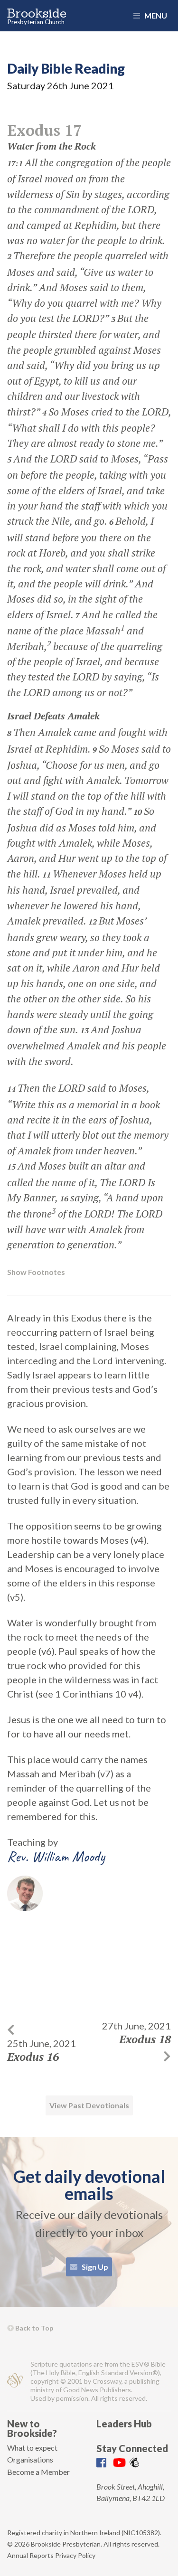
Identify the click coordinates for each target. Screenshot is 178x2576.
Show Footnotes (36, 1272)
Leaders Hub (124, 2424)
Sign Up (94, 2267)
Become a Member (38, 2472)
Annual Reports (30, 2555)
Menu (155, 15)
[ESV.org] (15, 2382)
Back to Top (33, 2328)
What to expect (32, 2448)
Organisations (30, 2459)
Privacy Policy (75, 2555)
